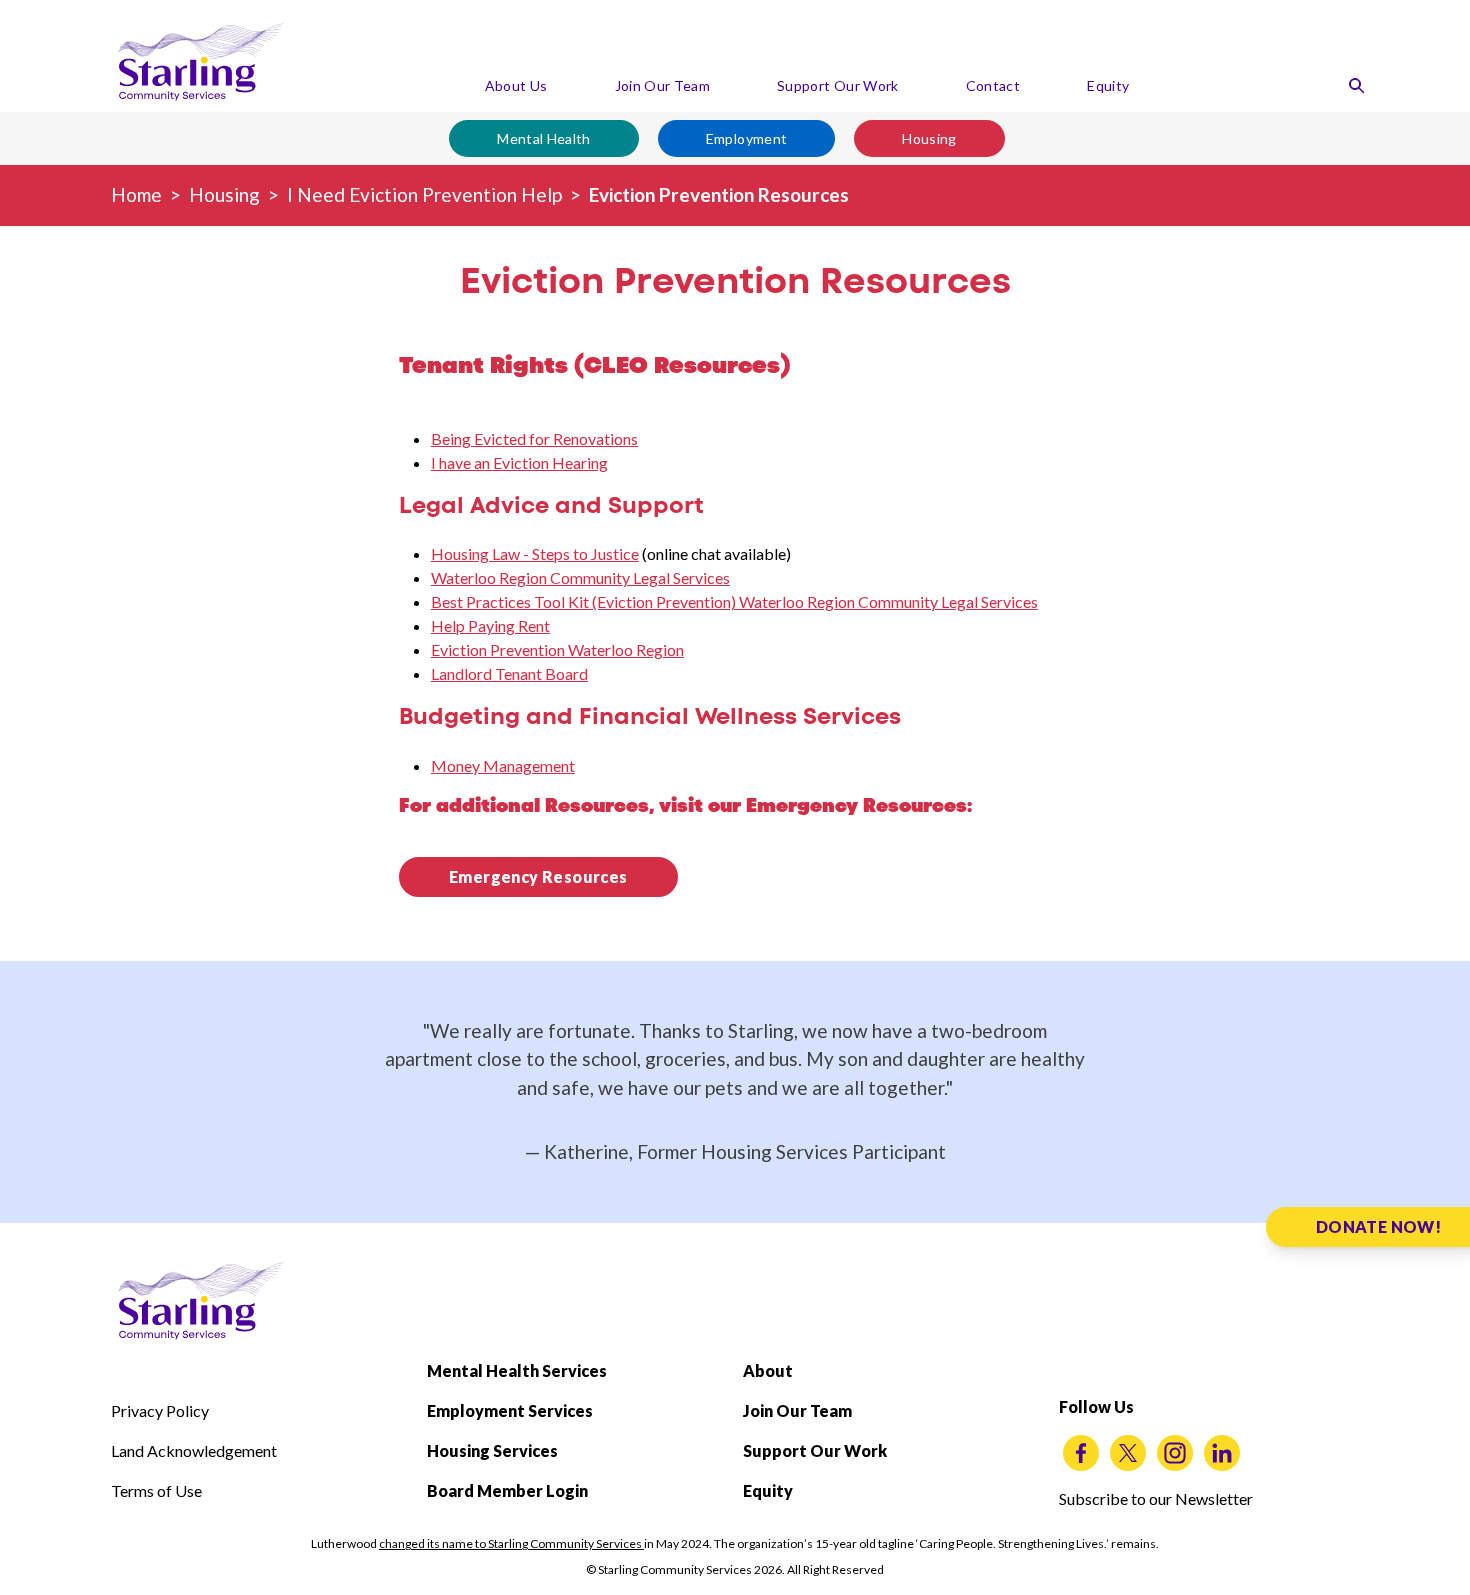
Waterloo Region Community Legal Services (580, 577)
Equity (1108, 85)
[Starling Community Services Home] (201, 62)
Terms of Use (156, 1490)
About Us (516, 85)
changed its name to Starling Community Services (511, 1543)
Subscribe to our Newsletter (1156, 1498)
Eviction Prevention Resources (719, 194)
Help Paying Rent (490, 625)
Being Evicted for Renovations (534, 438)
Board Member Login (507, 1490)
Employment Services (510, 1410)
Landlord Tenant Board (509, 673)
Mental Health (544, 138)
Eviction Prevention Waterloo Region (557, 649)
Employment (747, 138)
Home (136, 194)
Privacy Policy (160, 1410)
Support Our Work (838, 85)
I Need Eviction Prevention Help (424, 194)
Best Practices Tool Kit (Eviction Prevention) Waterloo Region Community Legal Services (734, 601)
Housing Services (492, 1450)
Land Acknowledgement (194, 1450)
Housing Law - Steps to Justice (535, 553)
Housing (929, 138)
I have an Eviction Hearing (519, 462)
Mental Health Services (517, 1370)
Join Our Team (663, 85)
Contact (993, 85)
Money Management (503, 765)
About (768, 1370)
